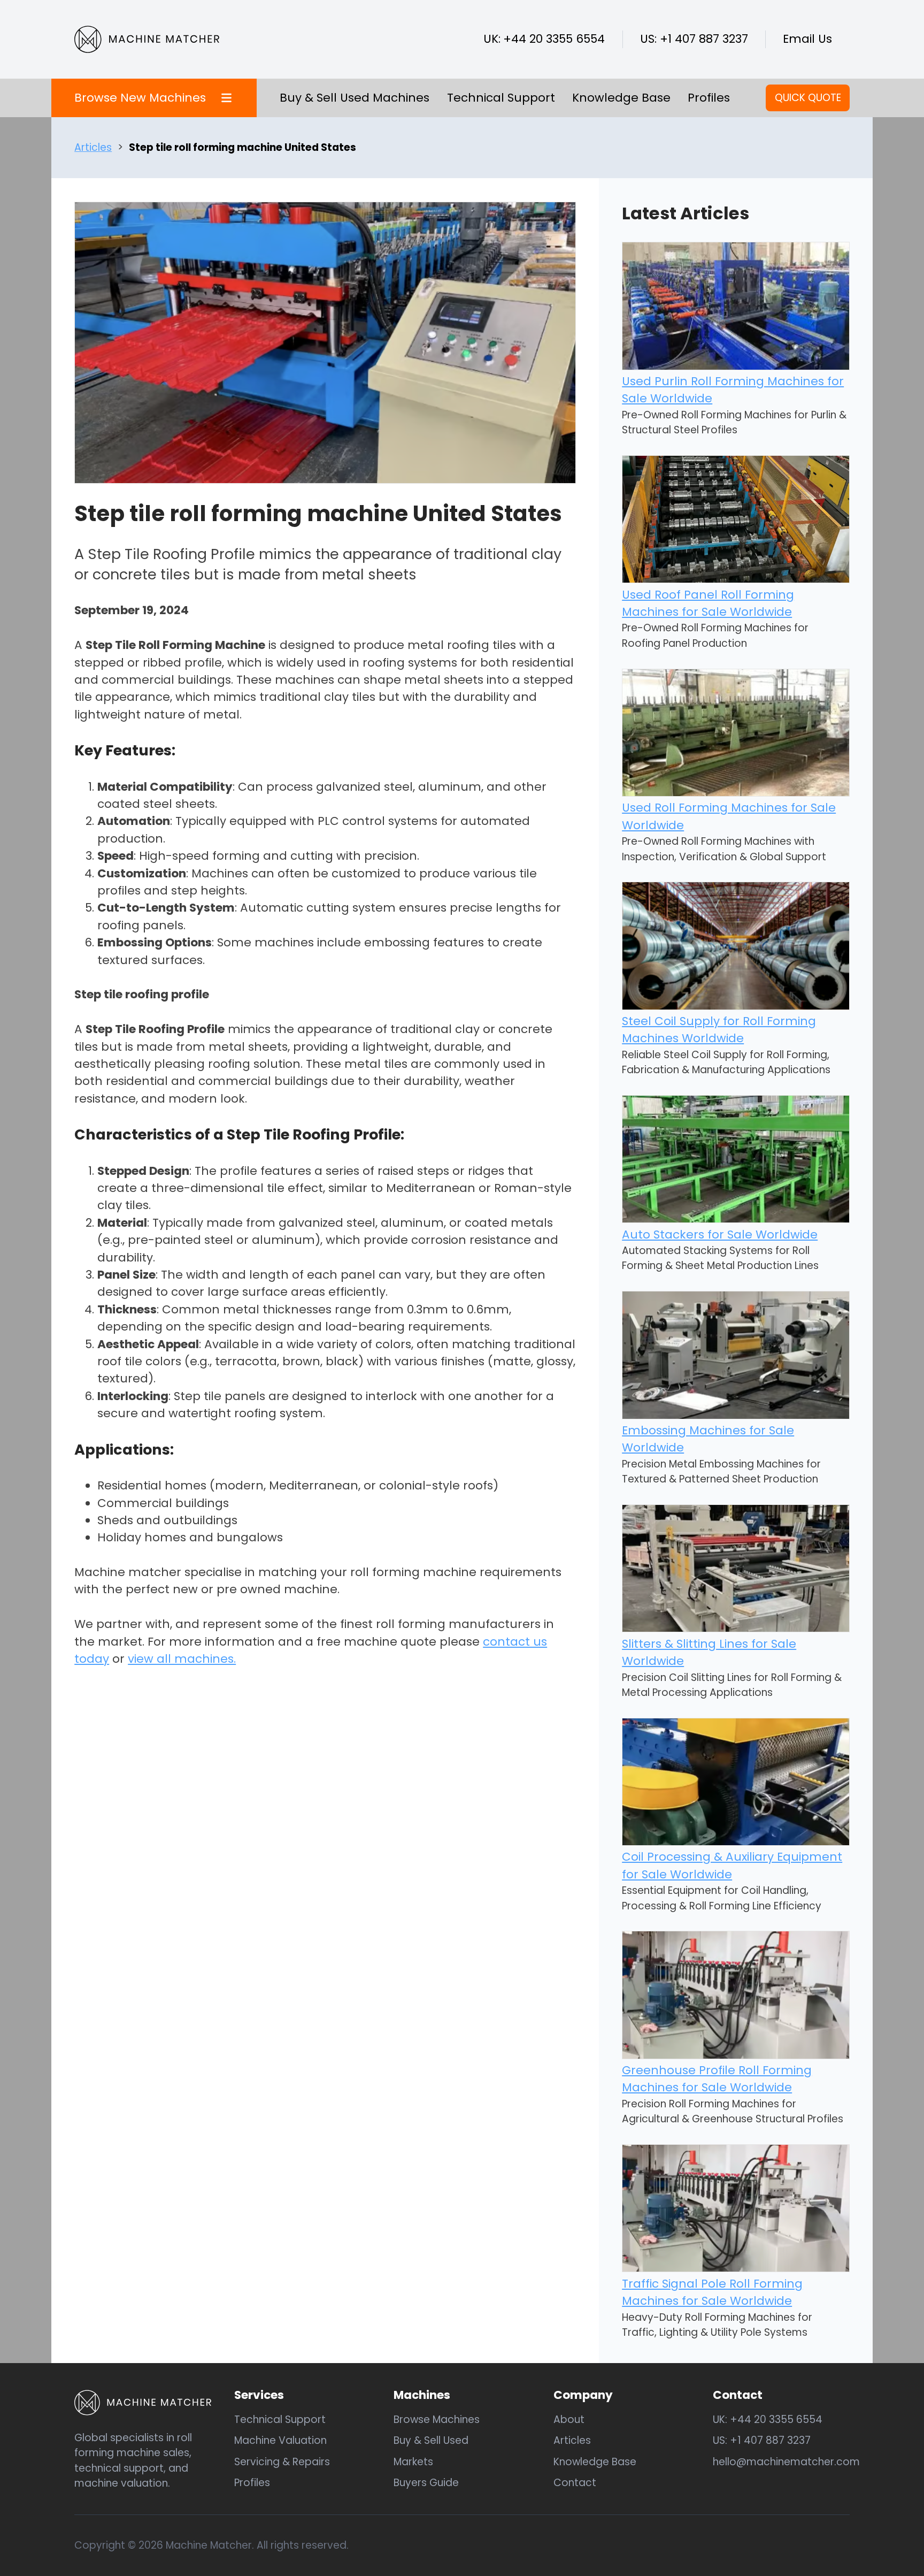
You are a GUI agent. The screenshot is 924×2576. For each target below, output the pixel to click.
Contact (575, 2483)
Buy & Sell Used (431, 2440)
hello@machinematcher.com (786, 2462)
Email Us (807, 39)
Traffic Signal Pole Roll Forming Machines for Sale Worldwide (712, 2292)
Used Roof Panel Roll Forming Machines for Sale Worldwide (708, 603)
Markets (413, 2462)
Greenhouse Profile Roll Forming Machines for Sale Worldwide (717, 2079)
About (569, 2420)
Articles (93, 147)
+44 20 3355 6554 (554, 39)
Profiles (709, 98)
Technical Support (501, 98)
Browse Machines (437, 2420)
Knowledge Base (621, 98)
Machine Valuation (280, 2440)
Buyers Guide (426, 2483)
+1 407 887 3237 (704, 39)
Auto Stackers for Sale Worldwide (720, 1235)
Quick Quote (808, 98)
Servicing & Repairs (282, 2462)
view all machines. (182, 1659)
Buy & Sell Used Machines (355, 98)
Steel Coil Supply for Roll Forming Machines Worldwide (719, 1030)
